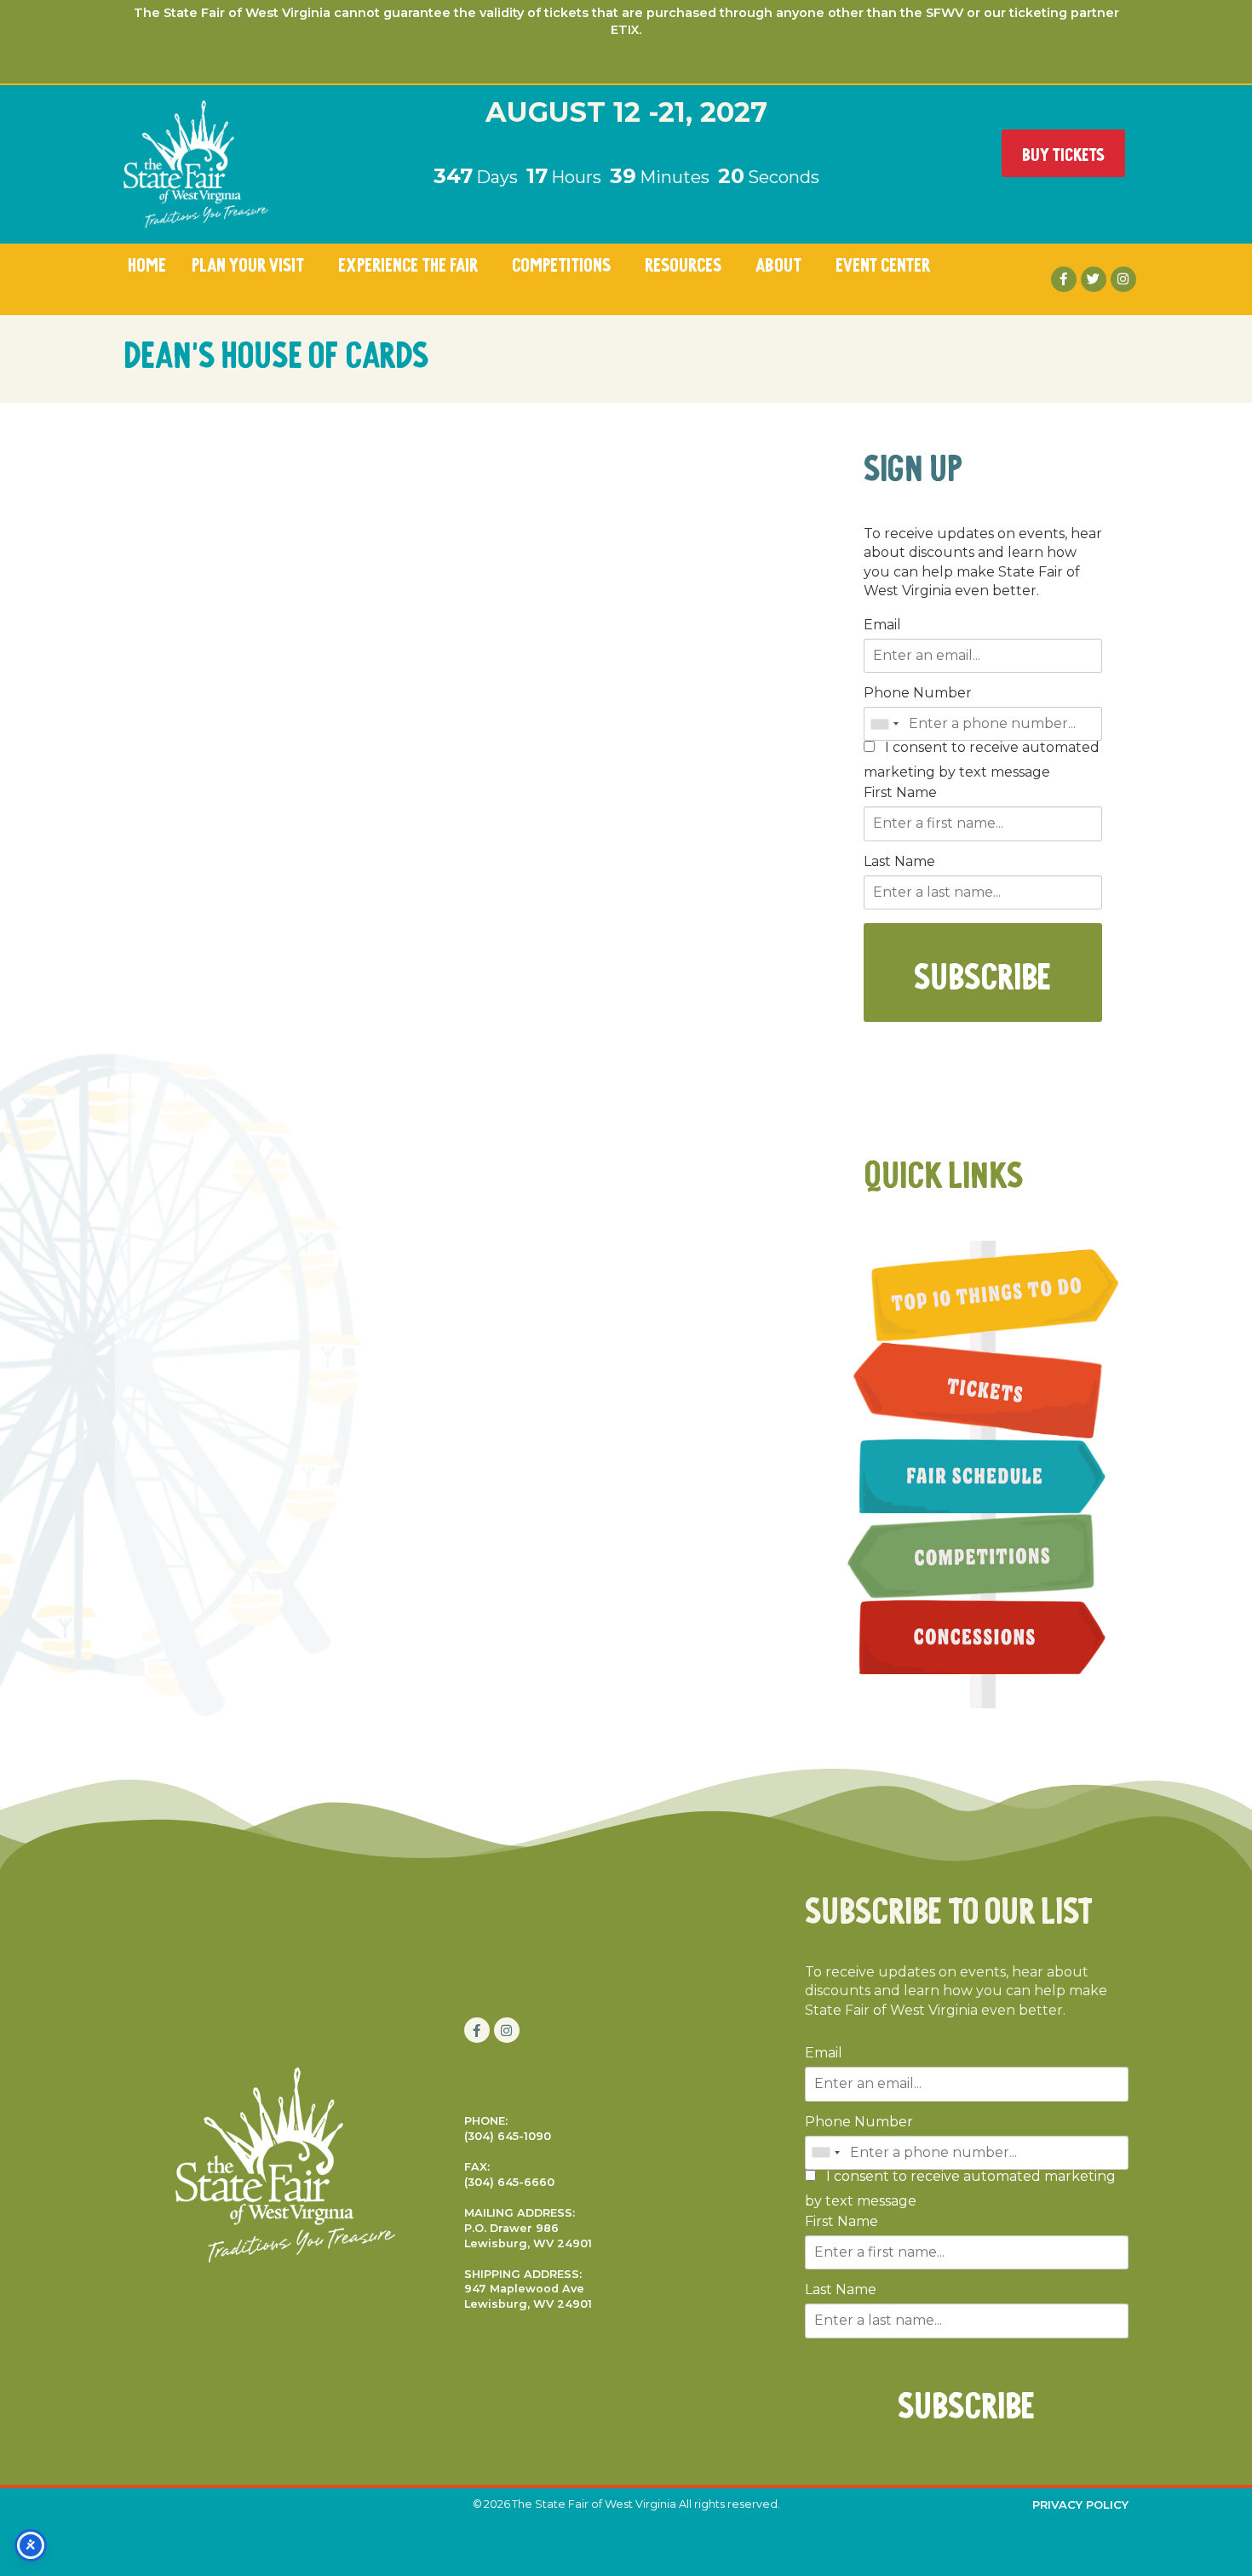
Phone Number (918, 693)
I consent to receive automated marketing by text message (982, 760)
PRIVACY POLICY (1080, 2504)
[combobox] (884, 724)
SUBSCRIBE (982, 972)
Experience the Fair (408, 263)
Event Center (883, 263)
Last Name (899, 862)
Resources (683, 263)
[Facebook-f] (1064, 279)
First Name (900, 793)
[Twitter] (1094, 279)
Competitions (561, 263)
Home (147, 263)
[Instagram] (1123, 279)
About (778, 263)
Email (882, 625)
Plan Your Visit (248, 263)
